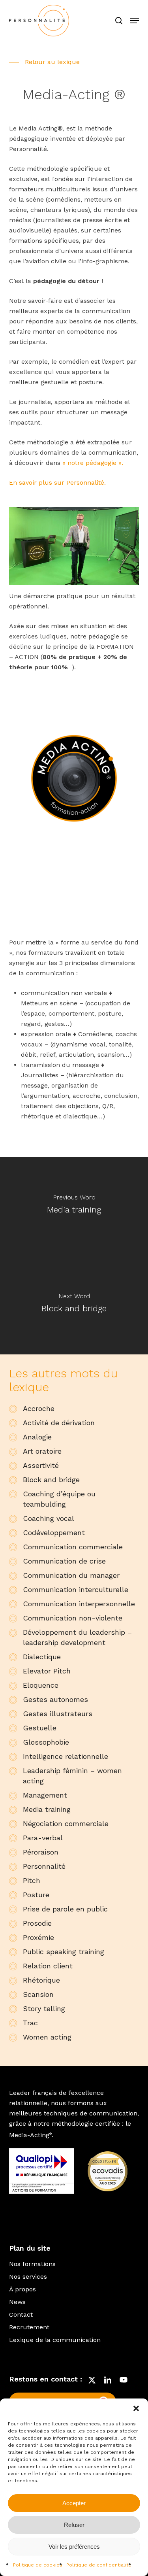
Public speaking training (64, 1952)
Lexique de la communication (55, 2340)
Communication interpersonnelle (79, 1604)
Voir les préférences (74, 2547)
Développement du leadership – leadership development (77, 1637)
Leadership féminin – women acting (72, 1776)
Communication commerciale (73, 1547)
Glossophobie (46, 1742)
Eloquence (41, 1685)
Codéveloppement (54, 1533)
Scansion (38, 1994)
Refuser (74, 2525)
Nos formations (32, 2264)
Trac (30, 2023)
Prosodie (37, 1923)
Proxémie (38, 1937)
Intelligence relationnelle (66, 1756)
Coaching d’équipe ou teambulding (59, 1499)
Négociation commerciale (66, 1823)
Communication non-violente (73, 1618)
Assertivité (41, 1465)
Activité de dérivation (59, 1423)
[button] (136, 2408)
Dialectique (42, 1657)
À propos (22, 2289)
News (17, 2302)
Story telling (44, 2008)
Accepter (74, 2503)
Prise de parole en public (65, 1909)
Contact (21, 2314)
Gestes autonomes (55, 1699)
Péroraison (41, 1852)
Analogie (37, 1437)
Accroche (39, 1408)
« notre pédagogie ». (93, 463)
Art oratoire (42, 1451)
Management (45, 1795)
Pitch (32, 1880)
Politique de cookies (38, 2565)
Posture (36, 1895)
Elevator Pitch (47, 1671)
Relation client (48, 1966)
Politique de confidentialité (99, 2565)
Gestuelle (40, 1728)
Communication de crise (64, 1561)
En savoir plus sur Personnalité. (57, 483)
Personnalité (44, 1866)
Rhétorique (41, 1980)
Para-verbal (43, 1838)
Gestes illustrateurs (58, 1714)
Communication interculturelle (76, 1589)
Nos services (28, 2277)
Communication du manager (71, 1575)
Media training (47, 1809)
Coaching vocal (49, 1518)
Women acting (47, 2037)
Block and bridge (51, 1480)
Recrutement (29, 2327)
